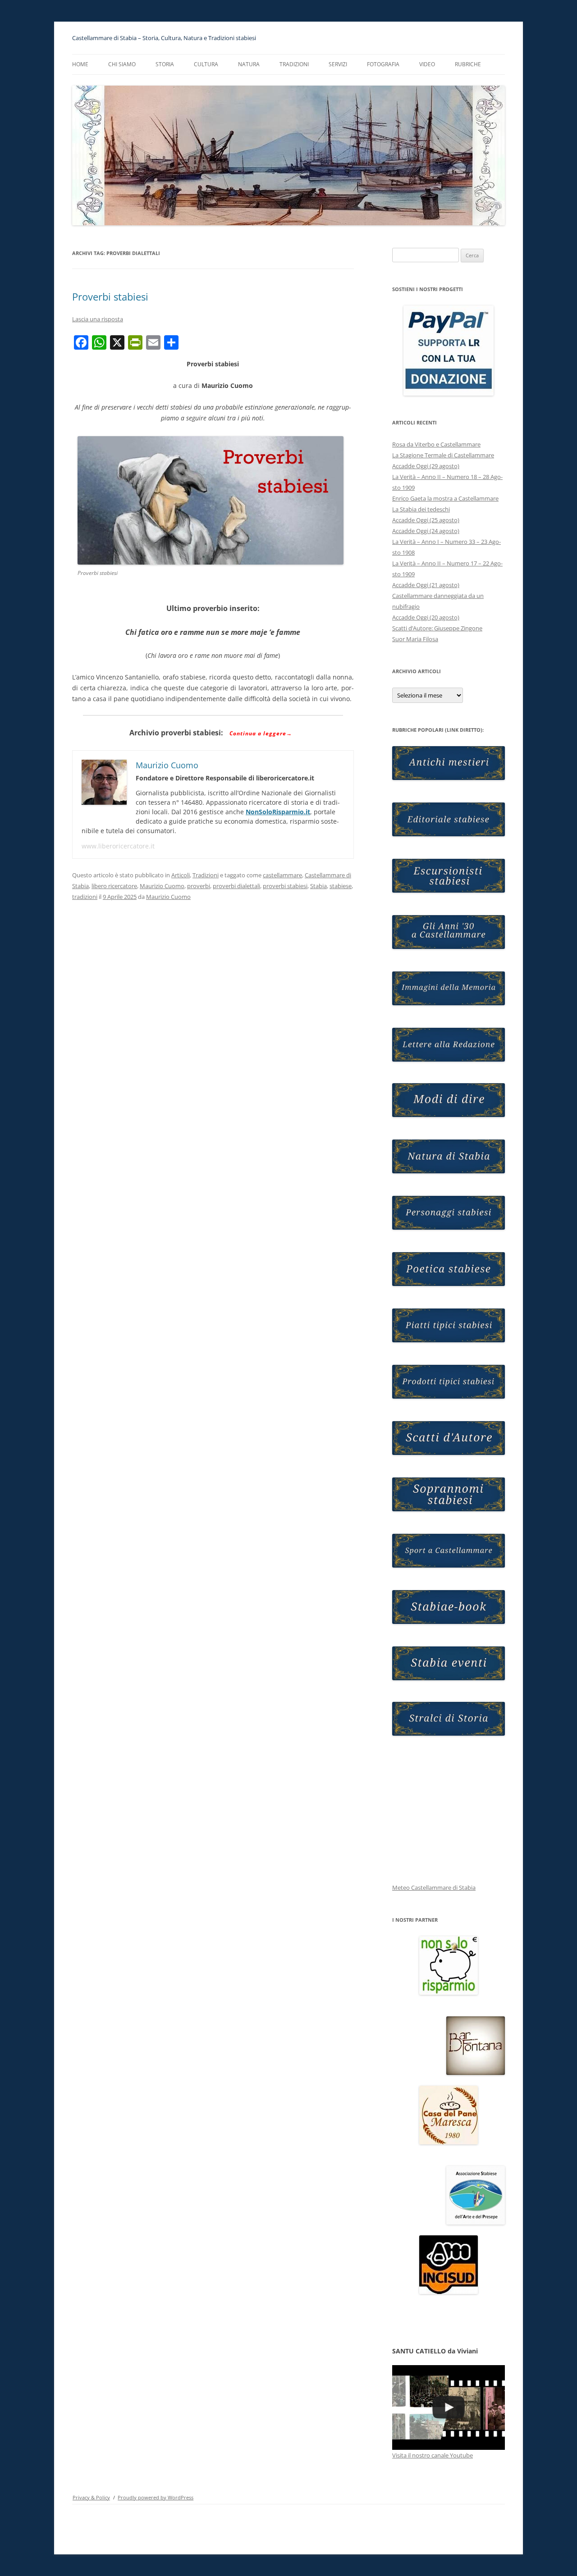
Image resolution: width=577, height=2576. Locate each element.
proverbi (199, 886)
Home (80, 64)
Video (427, 64)
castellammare (282, 875)
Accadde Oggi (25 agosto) (426, 520)
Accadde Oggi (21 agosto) (426, 585)
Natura (249, 64)
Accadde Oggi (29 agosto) (426, 466)
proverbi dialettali (236, 886)
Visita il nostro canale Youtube (433, 2455)
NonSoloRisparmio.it (278, 812)
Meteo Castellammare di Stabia (434, 1888)
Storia (165, 64)
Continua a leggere (261, 733)
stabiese (341, 886)
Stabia (318, 886)
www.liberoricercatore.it (118, 846)
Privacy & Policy (91, 2497)
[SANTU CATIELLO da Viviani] (449, 2407)
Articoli (181, 875)
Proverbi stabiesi (110, 296)
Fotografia (383, 64)
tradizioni (85, 897)
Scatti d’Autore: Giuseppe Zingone (437, 628)
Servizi (338, 64)
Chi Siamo (122, 64)
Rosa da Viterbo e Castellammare (436, 444)
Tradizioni (294, 64)
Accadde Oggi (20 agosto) (426, 617)
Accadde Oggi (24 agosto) (426, 531)
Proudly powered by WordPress (156, 2497)
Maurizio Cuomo (162, 886)
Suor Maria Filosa (415, 639)
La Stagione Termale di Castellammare (443, 455)
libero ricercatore (114, 886)
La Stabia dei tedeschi (421, 509)
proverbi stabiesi (285, 886)
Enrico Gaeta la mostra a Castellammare (445, 498)
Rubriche (468, 64)
